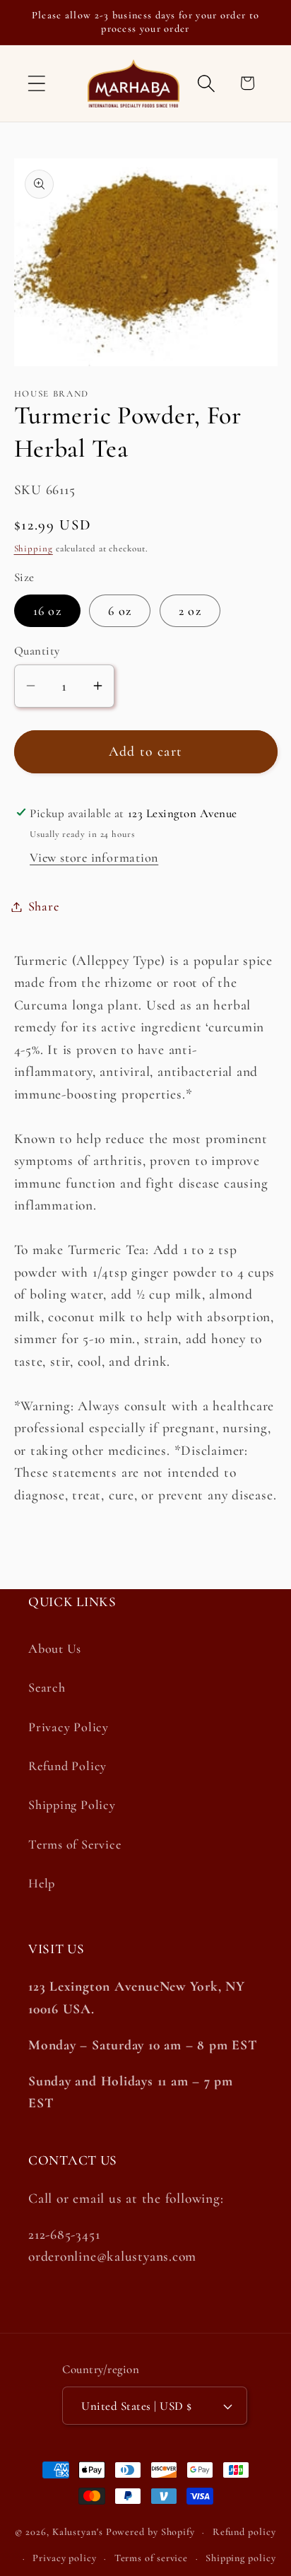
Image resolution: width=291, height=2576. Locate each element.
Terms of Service (75, 1844)
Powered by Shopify (150, 2532)
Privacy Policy (69, 1727)
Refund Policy (67, 1766)
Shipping (34, 549)
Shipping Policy (72, 1805)
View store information (94, 857)
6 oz (120, 611)
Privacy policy (65, 2558)
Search (47, 1687)
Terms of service (152, 2558)
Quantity (37, 651)
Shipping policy (241, 2558)
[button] (36, 83)
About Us (55, 1649)
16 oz (48, 611)
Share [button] (44, 906)
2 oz (190, 611)
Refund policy (244, 2532)
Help (42, 1883)
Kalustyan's (78, 2532)
